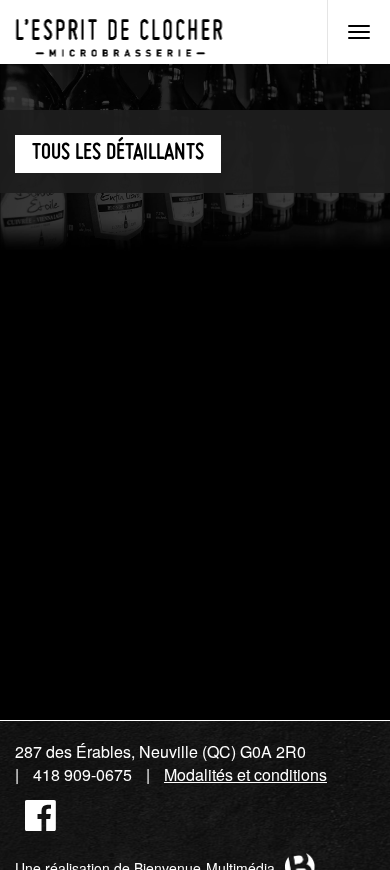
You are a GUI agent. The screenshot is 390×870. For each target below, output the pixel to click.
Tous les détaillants (118, 153)
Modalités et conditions (245, 774)
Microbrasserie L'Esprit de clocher (119, 32)
